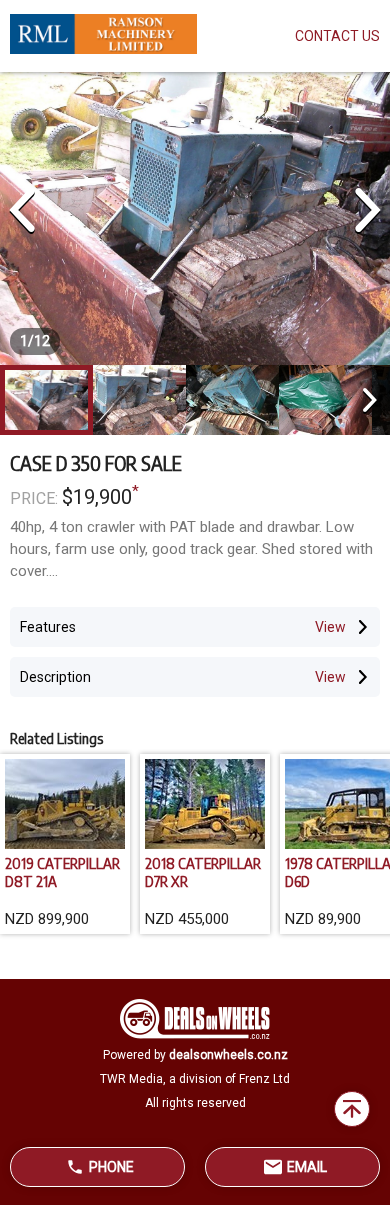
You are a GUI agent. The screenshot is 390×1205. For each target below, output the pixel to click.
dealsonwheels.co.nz (228, 1055)
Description (55, 677)
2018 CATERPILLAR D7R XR (203, 872)
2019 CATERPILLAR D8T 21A (62, 872)
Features (48, 627)
